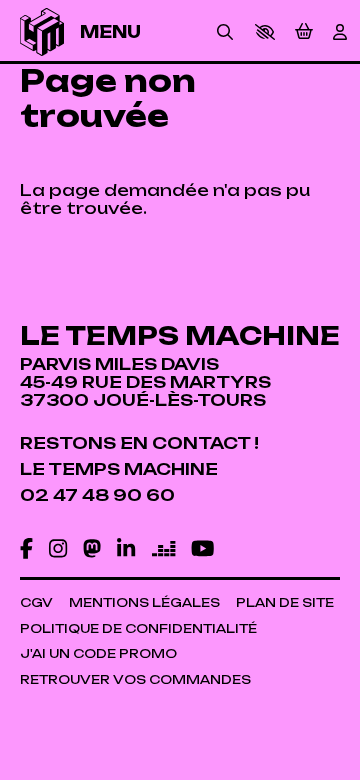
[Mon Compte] (340, 32)
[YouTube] (202, 549)
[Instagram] (58, 549)
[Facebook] (26, 549)
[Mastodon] (92, 549)
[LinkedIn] (126, 549)
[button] (265, 32)
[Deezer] (163, 549)
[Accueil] (42, 32)
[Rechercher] (225, 32)
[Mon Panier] (304, 31)
